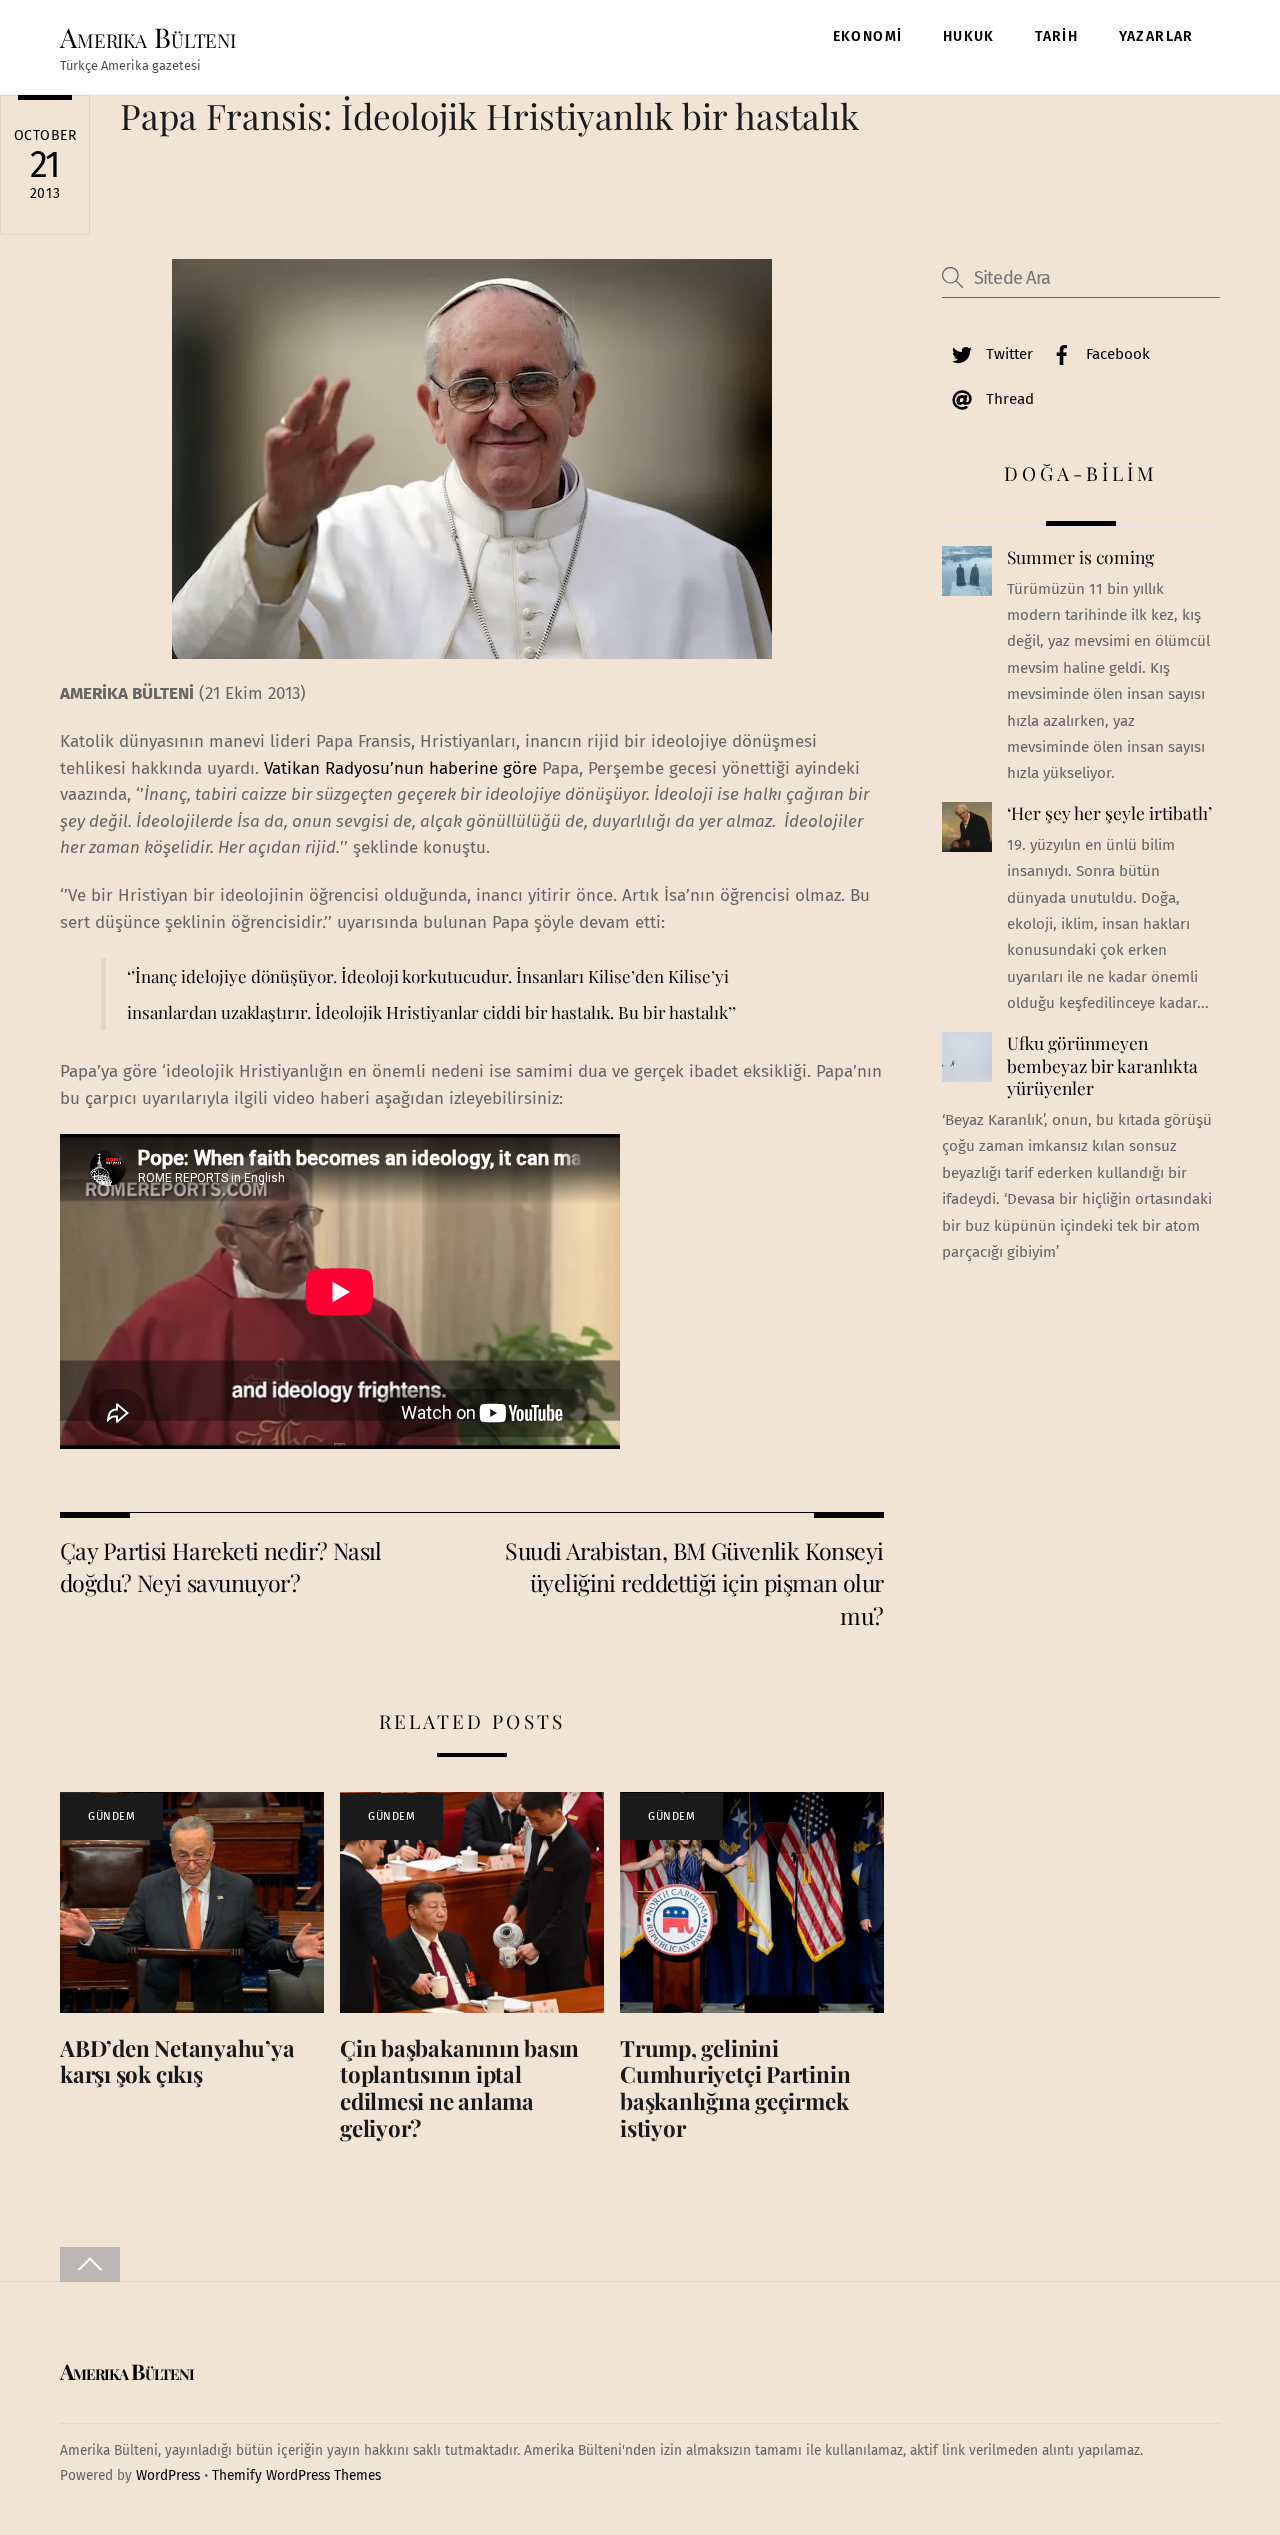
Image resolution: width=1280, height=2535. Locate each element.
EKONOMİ (868, 36)
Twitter (1007, 354)
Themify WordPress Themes (296, 2475)
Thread (1008, 399)
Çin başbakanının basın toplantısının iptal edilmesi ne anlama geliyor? (459, 2088)
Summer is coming (1080, 557)
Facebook (1116, 354)
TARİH (1056, 36)
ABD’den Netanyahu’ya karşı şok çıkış (177, 2061)
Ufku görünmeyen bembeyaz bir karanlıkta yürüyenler (1102, 1065)
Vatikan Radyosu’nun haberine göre (400, 768)
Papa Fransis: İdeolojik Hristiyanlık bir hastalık (489, 115)
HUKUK (969, 36)
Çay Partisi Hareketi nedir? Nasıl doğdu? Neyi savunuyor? (221, 1566)
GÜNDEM (111, 1816)
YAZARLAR (1156, 36)
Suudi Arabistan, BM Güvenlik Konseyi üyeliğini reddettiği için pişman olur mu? (694, 1583)
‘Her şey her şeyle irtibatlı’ (1109, 813)
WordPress (168, 2475)
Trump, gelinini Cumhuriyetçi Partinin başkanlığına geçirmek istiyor (735, 2088)
